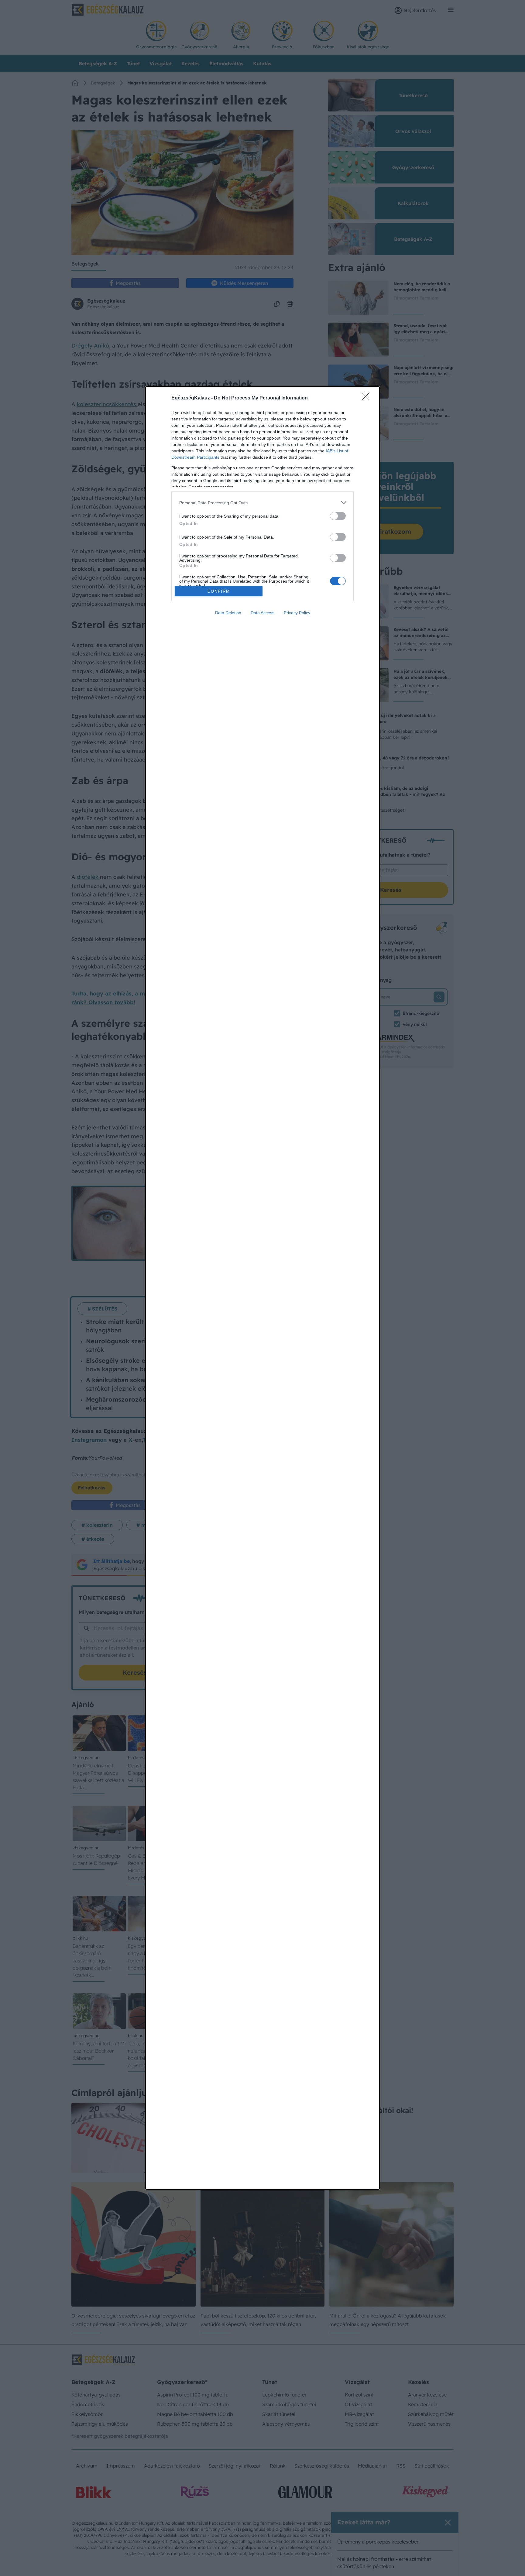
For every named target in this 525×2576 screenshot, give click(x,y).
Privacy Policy (297, 613)
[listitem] (262, 503)
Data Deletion (228, 613)
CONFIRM (219, 591)
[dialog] (262, 1288)
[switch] (338, 516)
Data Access (262, 613)
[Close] (368, 398)
